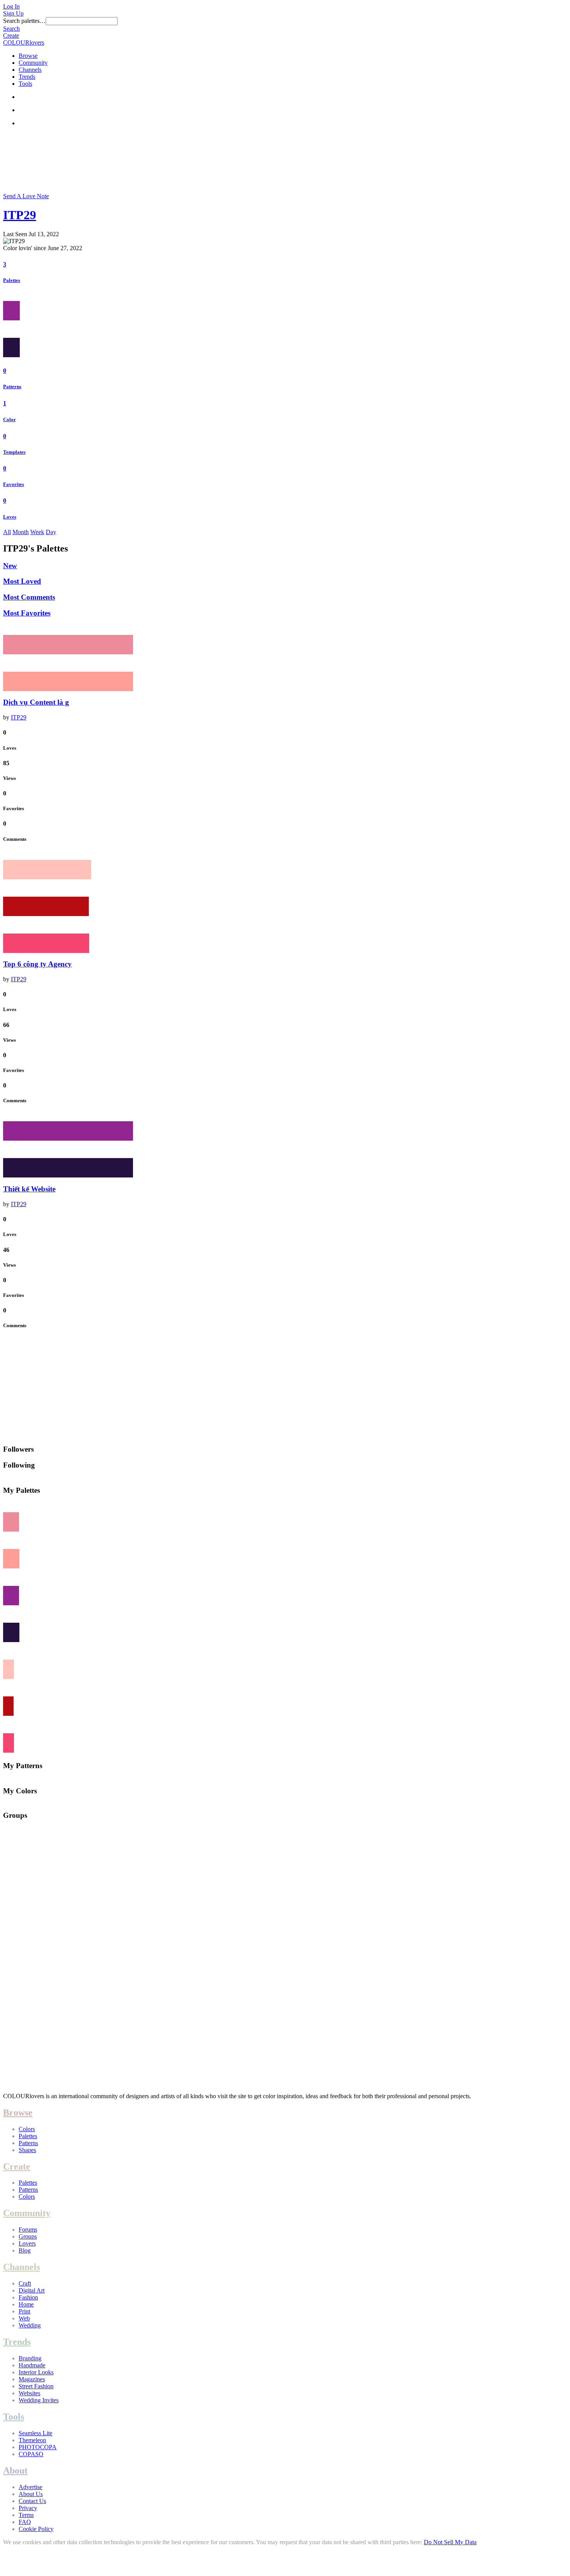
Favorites (14, 484)
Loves (10, 517)
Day (51, 532)
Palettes (12, 280)
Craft (25, 2283)
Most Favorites (27, 613)
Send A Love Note (26, 196)
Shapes (27, 2150)
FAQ (25, 2522)
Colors (27, 2129)
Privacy (28, 2508)
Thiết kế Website (29, 1189)
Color (9, 419)
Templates (14, 452)
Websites (29, 2393)
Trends (27, 77)
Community (33, 63)
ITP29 (20, 215)
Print (24, 2311)
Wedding (30, 2325)
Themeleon (32, 2440)
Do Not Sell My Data (450, 2542)
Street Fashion (36, 2386)
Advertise (30, 2487)
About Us (31, 2494)
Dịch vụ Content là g (36, 702)
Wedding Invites (39, 2400)
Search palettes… (24, 21)
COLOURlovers (24, 42)
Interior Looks (36, 2372)
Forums (28, 2229)
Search (11, 29)
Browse (28, 56)
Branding (30, 2358)
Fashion (28, 2297)
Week (37, 532)
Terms (26, 2515)
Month (21, 532)
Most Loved (22, 581)
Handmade (32, 2365)
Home (26, 2304)
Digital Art (32, 2290)
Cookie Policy (36, 2529)
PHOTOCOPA (38, 2447)
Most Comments (29, 597)
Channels (30, 70)
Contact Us (32, 2501)
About (15, 2471)
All (7, 532)
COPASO (31, 2454)
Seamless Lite (35, 2433)
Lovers (27, 2243)
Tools (25, 84)
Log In (11, 6)
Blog (25, 2250)
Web (24, 2318)
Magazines (32, 2379)
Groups (28, 2236)
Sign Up (13, 13)
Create (11, 35)
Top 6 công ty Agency (37, 964)
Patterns (12, 386)
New (10, 566)
